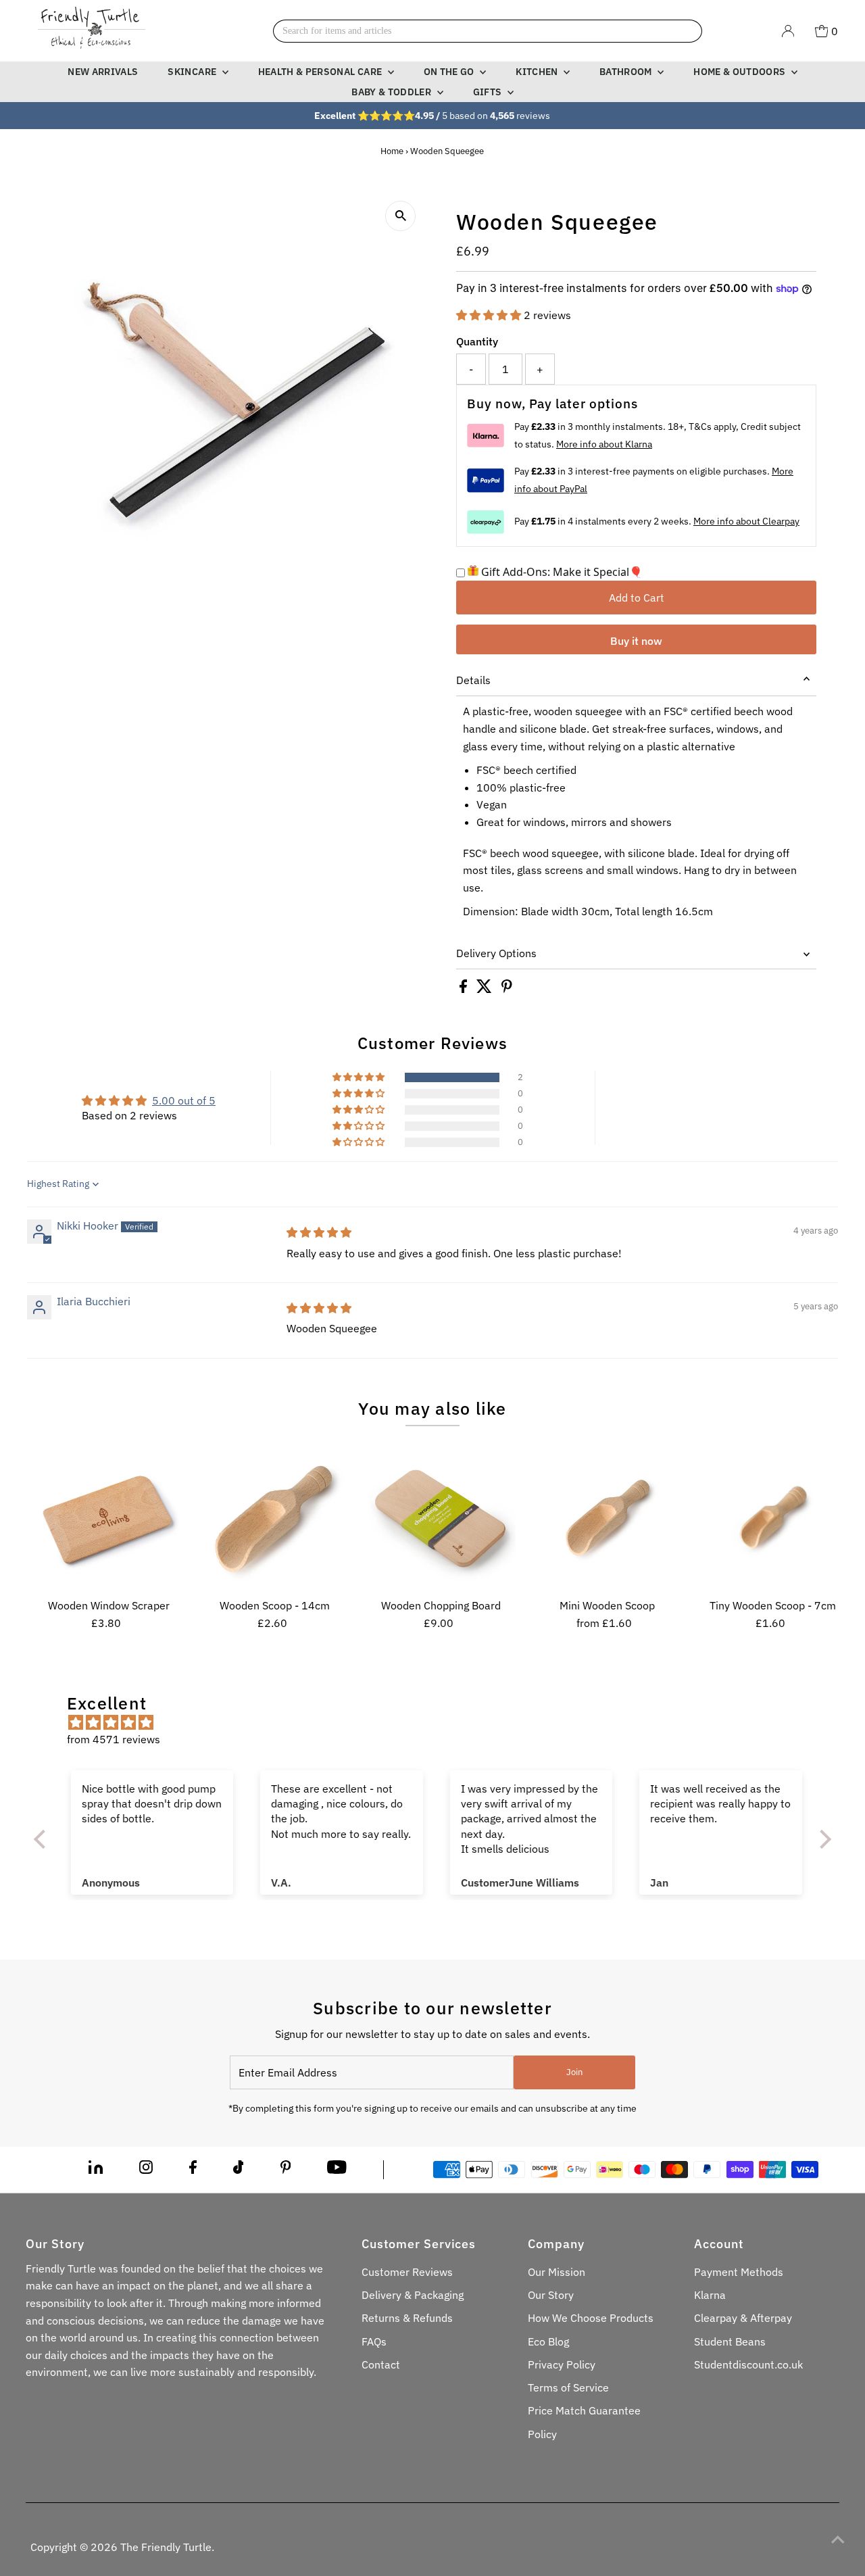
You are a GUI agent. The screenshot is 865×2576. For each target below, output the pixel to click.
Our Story (551, 2295)
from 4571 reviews (114, 1739)
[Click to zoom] (400, 216)
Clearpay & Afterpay (743, 2318)
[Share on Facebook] (465, 989)
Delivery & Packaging (413, 2295)
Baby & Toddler (392, 92)
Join (574, 2072)
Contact (381, 2364)
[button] (490, 315)
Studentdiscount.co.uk (748, 2364)
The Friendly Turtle (166, 2547)
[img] (319, 1232)
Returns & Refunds (407, 2318)
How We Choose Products (591, 2318)
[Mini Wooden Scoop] (607, 1518)
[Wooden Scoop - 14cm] (275, 1518)
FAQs (374, 2341)
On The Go (450, 72)
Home (392, 151)
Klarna (710, 2295)
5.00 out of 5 (184, 1100)
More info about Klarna (604, 444)
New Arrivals (103, 72)
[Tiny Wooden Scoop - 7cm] (773, 1518)
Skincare (193, 72)
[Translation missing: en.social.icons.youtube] (337, 2170)
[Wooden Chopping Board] (441, 1518)
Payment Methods (739, 2272)
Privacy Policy (562, 2364)
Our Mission (557, 2272)
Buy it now (636, 641)
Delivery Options (496, 953)
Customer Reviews (407, 2272)
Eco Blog (548, 2341)
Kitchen (538, 72)
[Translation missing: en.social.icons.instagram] (146, 2170)
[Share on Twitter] (486, 989)
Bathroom (627, 72)
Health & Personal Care (321, 72)
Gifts (489, 92)
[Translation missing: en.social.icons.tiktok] (239, 2170)
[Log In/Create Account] (788, 31)
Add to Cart (637, 598)
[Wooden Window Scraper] (109, 1518)
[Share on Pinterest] (507, 989)
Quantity (477, 341)
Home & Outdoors (741, 72)
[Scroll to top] (838, 2539)
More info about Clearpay (746, 521)
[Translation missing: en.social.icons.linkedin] (96, 2170)
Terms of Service (568, 2387)
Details (473, 680)
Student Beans (730, 2341)
